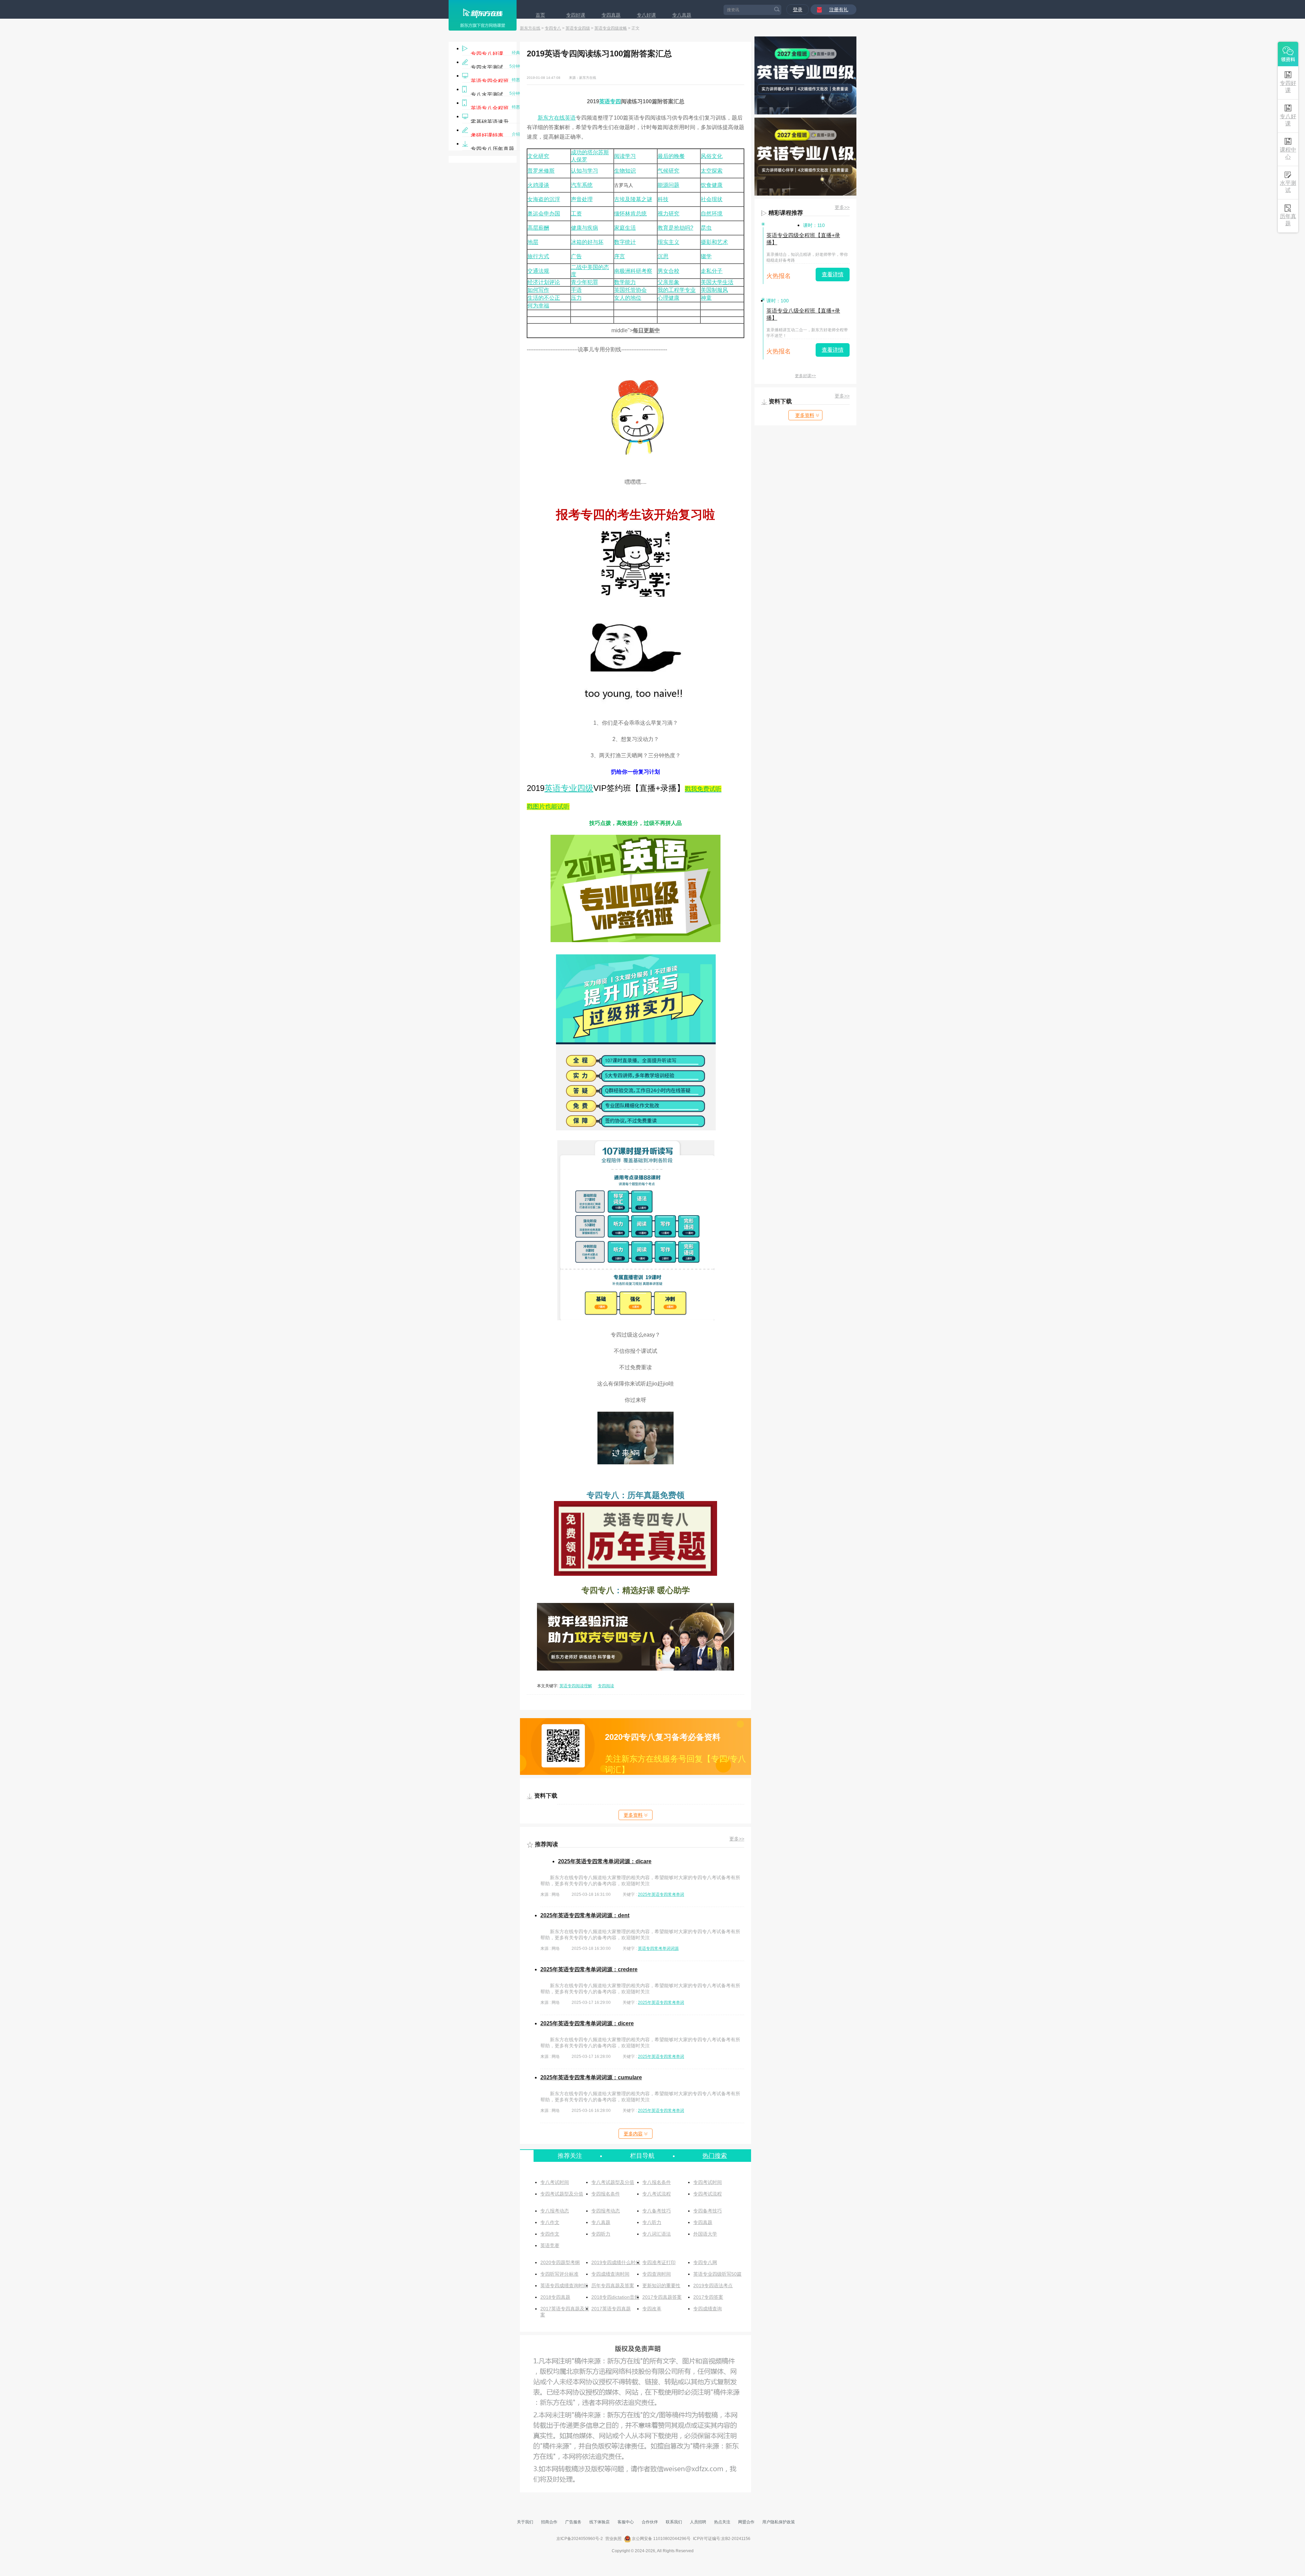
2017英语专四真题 (611, 2309)
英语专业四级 (578, 28)
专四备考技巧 (708, 2211)
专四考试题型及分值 (562, 2194)
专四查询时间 (657, 2274)
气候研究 (668, 171)
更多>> (737, 1839)
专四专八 (553, 28)
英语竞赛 (550, 2245)
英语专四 (610, 101)
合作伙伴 (650, 2522)
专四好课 (576, 15)
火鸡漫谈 (538, 185)
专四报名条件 (606, 2194)
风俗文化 (712, 156)
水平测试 (1288, 187)
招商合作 (549, 2522)
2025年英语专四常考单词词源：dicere (587, 2023)
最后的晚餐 (671, 156)
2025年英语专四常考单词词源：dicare (605, 1861)
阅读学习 (625, 156)
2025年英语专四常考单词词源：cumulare (591, 2077)
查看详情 (833, 274)
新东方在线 (530, 28)
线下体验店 (599, 2522)
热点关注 (722, 2522)
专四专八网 (705, 2262)
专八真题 (682, 15)
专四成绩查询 (708, 2309)
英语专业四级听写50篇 (717, 2274)
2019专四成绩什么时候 (616, 2262)
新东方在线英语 (557, 118)
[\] (636, 940)
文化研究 (538, 156)
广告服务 (573, 2522)
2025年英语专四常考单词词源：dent (585, 1915)
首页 (540, 15)
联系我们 (674, 2522)
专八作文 (550, 2222)
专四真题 (611, 15)
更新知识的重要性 (661, 2286)
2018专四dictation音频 (615, 2297)
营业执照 (613, 2539)
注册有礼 (839, 10)
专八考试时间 (555, 2182)
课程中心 (1288, 153)
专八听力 (652, 2222)
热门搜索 (715, 2156)
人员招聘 (698, 2522)
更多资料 (633, 1815)
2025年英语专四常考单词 (661, 1894)
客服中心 (626, 2522)
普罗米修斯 (541, 171)
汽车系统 (582, 185)
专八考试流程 (657, 2194)
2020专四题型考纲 (560, 2262)
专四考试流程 (708, 2194)
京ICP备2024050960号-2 (580, 2539)
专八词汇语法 (657, 2234)
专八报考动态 (555, 2211)
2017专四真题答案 (662, 2297)
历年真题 (1288, 220)
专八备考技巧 (657, 2211)
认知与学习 (585, 171)
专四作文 (550, 2234)
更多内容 (633, 2134)
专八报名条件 (657, 2182)
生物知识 (625, 171)
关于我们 (525, 2522)
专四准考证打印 (659, 2262)
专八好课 (646, 15)
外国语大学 (705, 2234)
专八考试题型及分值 (613, 2182)
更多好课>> (805, 376)
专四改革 (652, 2309)
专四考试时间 (708, 2182)
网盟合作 (746, 2522)
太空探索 (712, 171)
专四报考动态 (606, 2211)
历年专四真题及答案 (613, 2286)
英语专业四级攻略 (611, 28)
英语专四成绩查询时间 (564, 2286)
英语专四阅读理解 (576, 1686)
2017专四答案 (708, 2297)
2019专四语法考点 (713, 2286)
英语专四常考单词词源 (658, 1948)
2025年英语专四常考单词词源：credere (589, 1969)
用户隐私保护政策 (779, 2522)
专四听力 (601, 2234)
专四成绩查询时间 (610, 2274)
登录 (798, 10)
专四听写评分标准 (559, 2274)
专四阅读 (606, 1686)
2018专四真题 (555, 2297)
